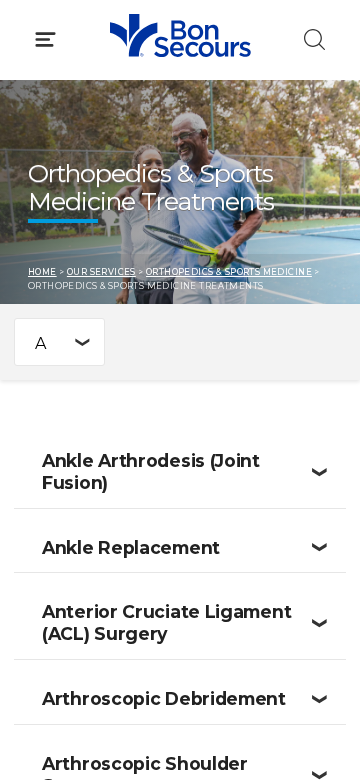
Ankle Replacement (131, 547)
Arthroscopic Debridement (164, 698)
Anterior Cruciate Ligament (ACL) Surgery (166, 622)
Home (42, 272)
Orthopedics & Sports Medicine (229, 272)
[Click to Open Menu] (45, 39)
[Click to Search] (314, 39)
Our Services (101, 272)
